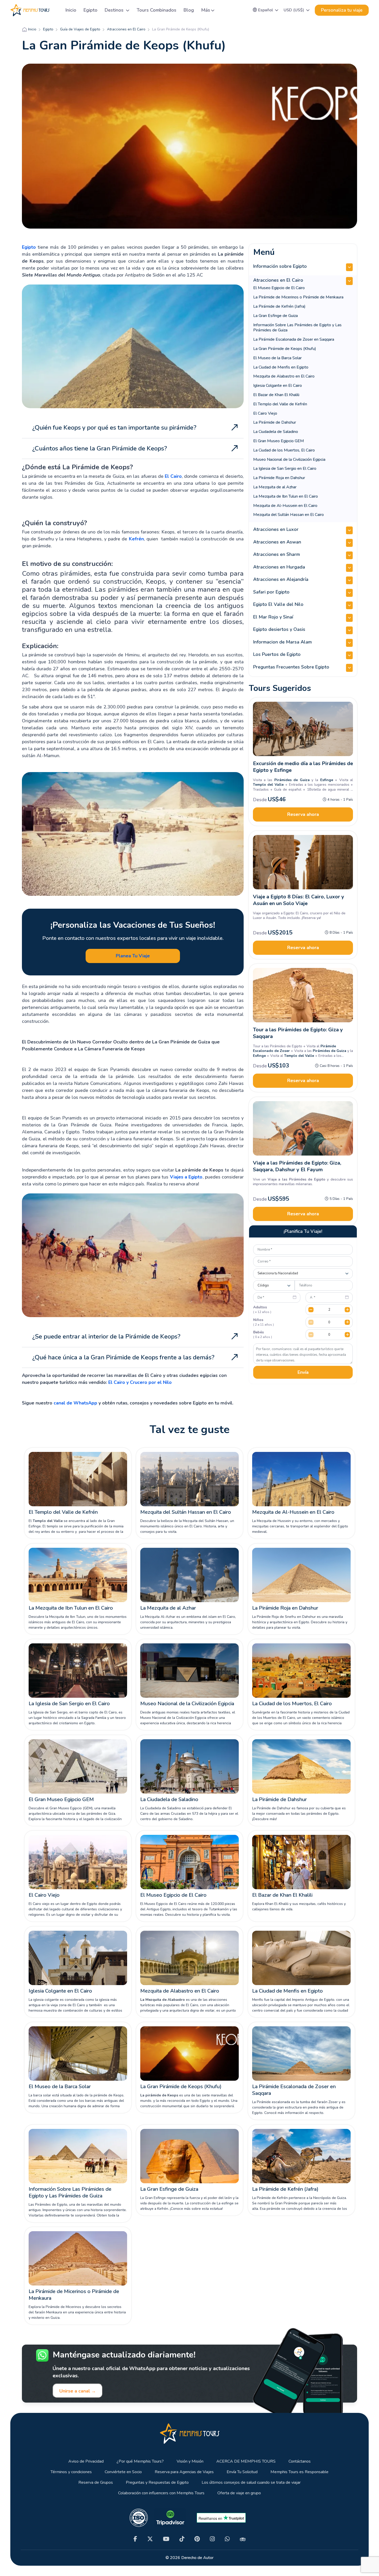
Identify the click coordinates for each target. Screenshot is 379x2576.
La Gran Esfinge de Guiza (275, 316)
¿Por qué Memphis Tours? (140, 2461)
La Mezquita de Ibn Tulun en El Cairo (286, 496)
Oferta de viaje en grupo (239, 2493)
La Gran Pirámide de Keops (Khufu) (285, 349)
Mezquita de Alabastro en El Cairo (284, 376)
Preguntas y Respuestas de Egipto (157, 2483)
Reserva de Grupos (96, 2483)
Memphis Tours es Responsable (299, 2472)
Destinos (115, 10)
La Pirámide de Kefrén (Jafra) (279, 306)
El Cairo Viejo (265, 413)
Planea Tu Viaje (133, 956)
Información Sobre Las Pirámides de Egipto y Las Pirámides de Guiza (297, 328)
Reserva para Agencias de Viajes (184, 2472)
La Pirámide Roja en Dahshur (279, 478)
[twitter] (150, 2539)
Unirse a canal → (78, 2391)
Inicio (71, 10)
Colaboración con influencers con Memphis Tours (161, 2493)
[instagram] (212, 2539)
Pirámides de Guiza (329, 1051)
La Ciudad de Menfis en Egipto (281, 367)
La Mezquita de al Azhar (275, 487)
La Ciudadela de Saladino (276, 432)
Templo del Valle (299, 1056)
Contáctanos (300, 2461)
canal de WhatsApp (75, 1403)
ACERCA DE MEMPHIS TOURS (246, 2461)
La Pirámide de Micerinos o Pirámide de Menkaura (298, 297)
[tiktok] (182, 2539)
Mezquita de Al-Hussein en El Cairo (285, 506)
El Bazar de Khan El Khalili (276, 395)
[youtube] (166, 2539)
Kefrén (136, 539)
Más (206, 10)
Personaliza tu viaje (342, 10)
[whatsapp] (227, 2539)
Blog (189, 10)
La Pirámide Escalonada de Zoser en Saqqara (294, 339)
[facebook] (135, 2539)
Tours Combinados (156, 10)
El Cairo (173, 476)
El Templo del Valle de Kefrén (280, 404)
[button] (266, 10)
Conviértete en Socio (123, 2472)
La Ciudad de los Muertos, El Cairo (284, 450)
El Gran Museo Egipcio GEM (279, 441)
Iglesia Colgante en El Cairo (278, 386)
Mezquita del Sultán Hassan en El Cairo (289, 515)
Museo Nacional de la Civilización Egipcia (289, 459)
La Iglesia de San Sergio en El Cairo (285, 469)
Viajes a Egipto (186, 1177)
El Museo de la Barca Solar (277, 358)
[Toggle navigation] (55, 10)
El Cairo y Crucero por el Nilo (140, 1382)
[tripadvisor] (243, 2539)
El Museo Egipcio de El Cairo (279, 288)
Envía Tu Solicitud (242, 2472)
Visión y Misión (190, 2461)
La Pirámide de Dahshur (275, 422)
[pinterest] (197, 2539)
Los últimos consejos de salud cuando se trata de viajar (251, 2483)
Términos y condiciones (71, 2472)
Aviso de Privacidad (86, 2461)
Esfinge (259, 1056)
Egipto (90, 10)
